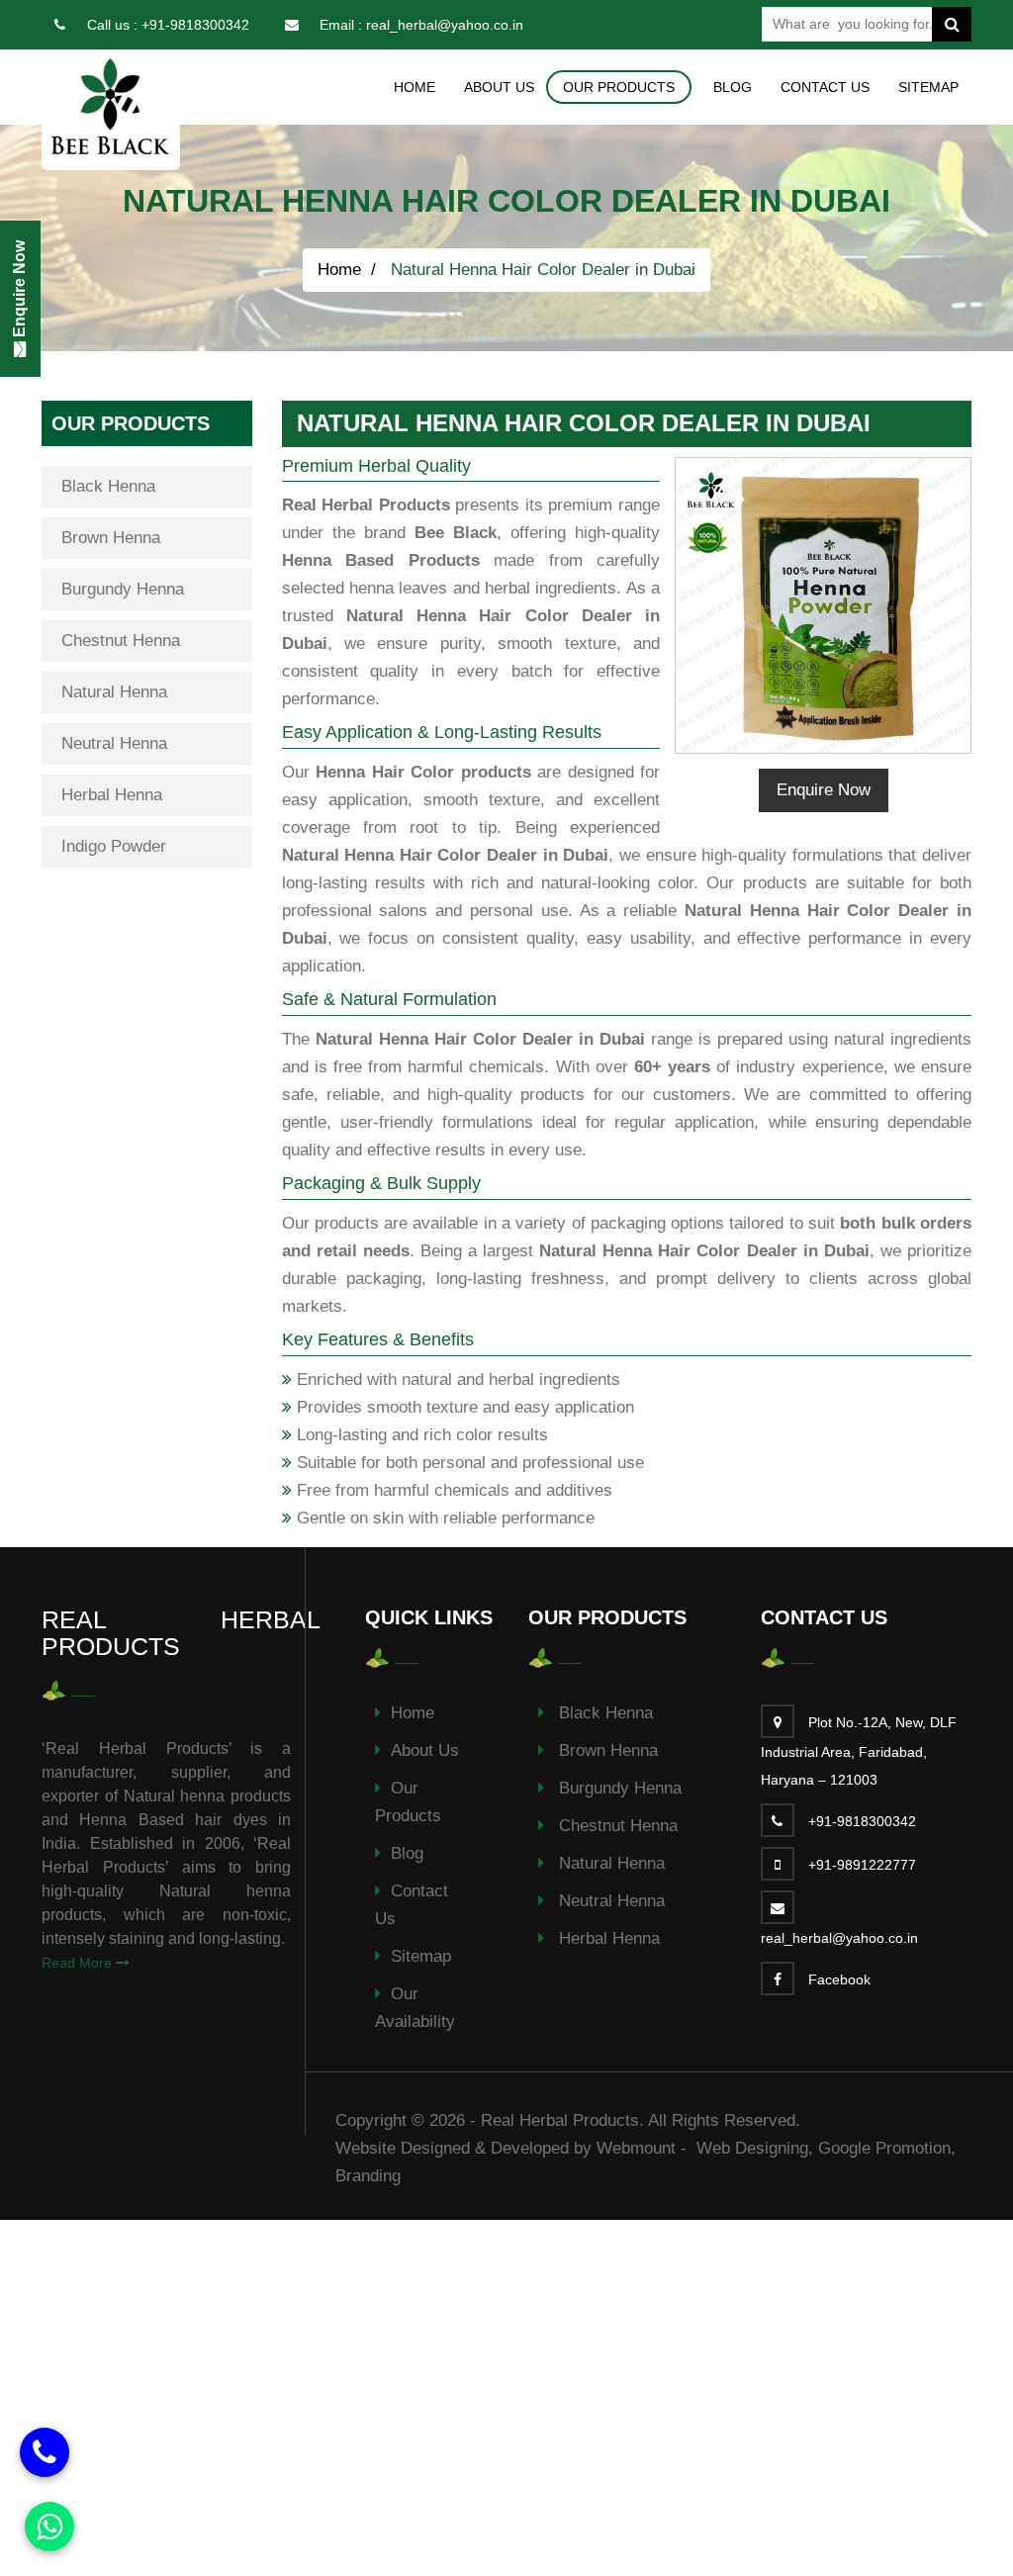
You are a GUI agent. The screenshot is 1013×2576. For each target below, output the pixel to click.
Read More (79, 1963)
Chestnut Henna (121, 641)
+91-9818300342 (195, 25)
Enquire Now (824, 790)
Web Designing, (755, 2148)
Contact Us (825, 87)
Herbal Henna (112, 795)
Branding (368, 2176)
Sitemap (928, 87)
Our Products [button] (619, 87)
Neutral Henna (114, 743)
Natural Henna (114, 692)
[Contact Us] (45, 2452)
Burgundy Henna (123, 589)
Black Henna (108, 486)
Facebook (839, 1979)
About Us (499, 87)
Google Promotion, (887, 2148)
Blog (733, 87)
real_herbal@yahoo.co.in (445, 25)
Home (414, 87)
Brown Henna (111, 538)
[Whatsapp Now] (49, 2527)
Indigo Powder (114, 846)
